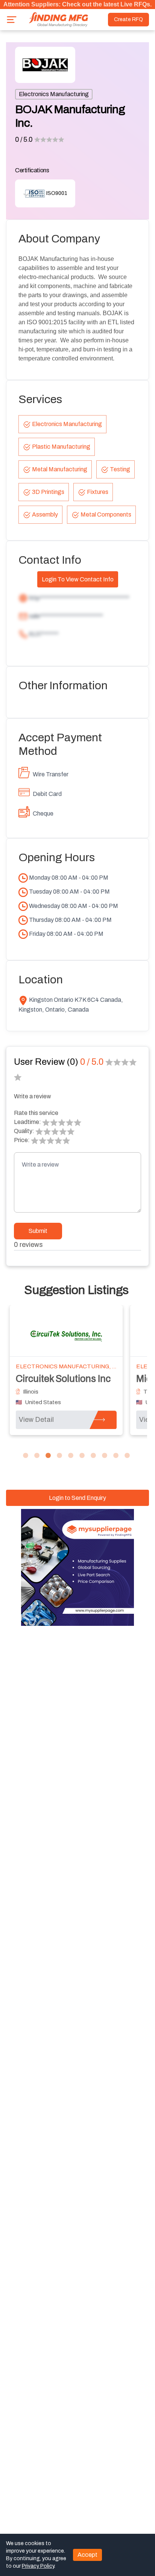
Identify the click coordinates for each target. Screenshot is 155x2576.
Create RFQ (128, 19)
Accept (87, 2555)
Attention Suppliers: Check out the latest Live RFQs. (77, 4)
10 (127, 1456)
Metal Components (106, 514)
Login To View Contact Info (78, 579)
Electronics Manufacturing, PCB (70, 1366)
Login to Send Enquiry (77, 1498)
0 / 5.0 (24, 140)
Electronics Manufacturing (54, 94)
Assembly (45, 514)
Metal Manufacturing (60, 469)
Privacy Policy (38, 2566)
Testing (120, 469)
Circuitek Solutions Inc (63, 1379)
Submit (38, 1231)
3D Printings (48, 492)
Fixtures (98, 492)
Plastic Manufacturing (61, 447)
